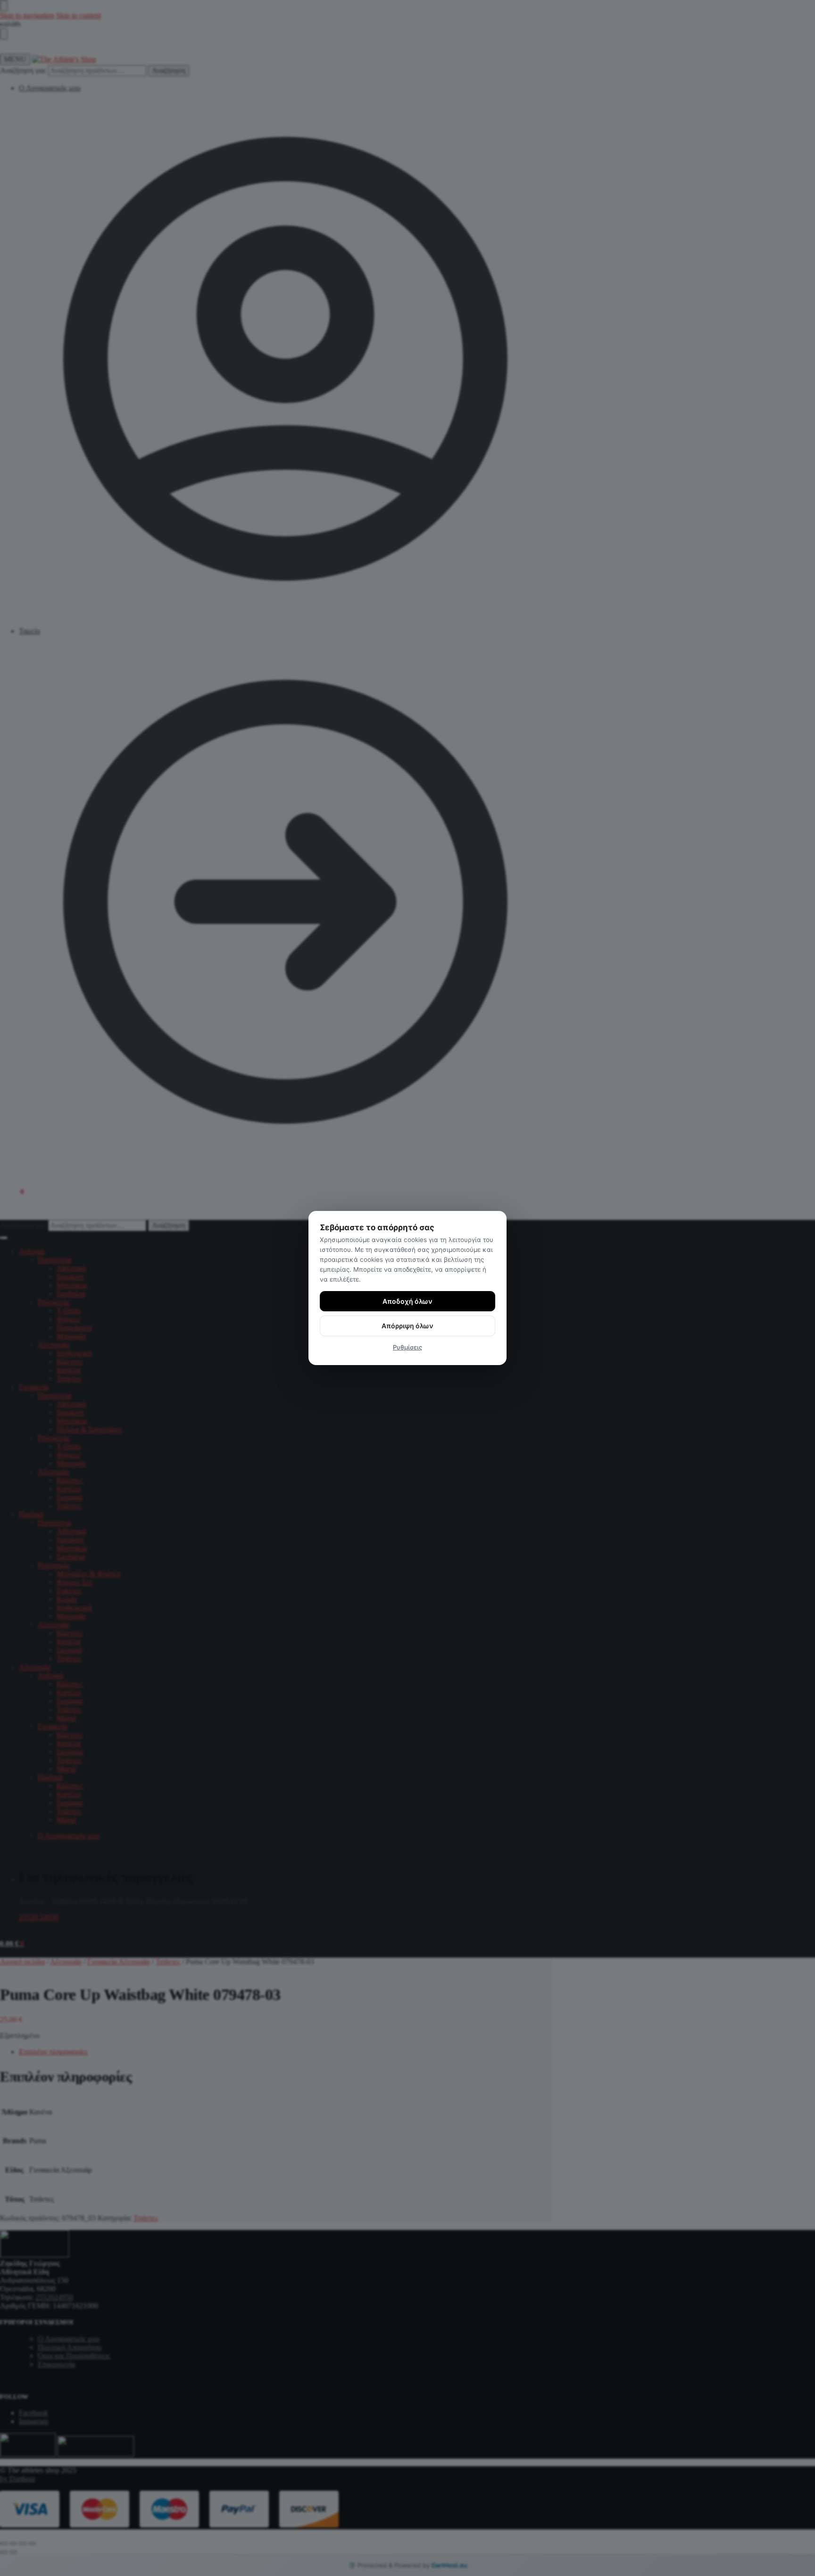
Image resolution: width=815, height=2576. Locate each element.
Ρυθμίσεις (407, 1347)
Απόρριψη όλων (407, 1326)
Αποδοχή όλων (407, 1301)
